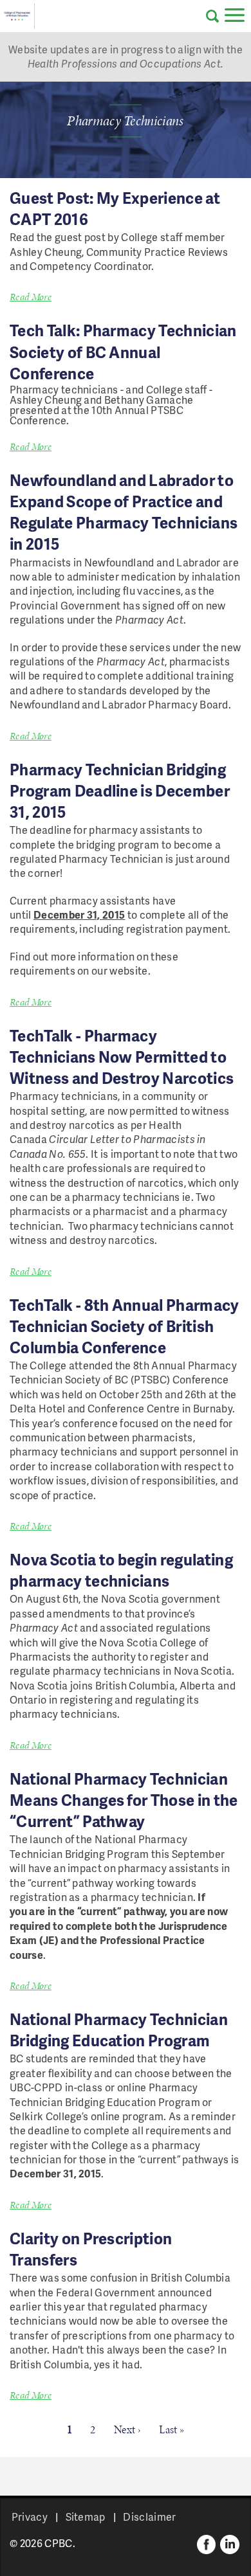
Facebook (207, 2544)
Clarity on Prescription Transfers (91, 2249)
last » (172, 2429)
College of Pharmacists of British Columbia (17, 16)
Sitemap (86, 2517)
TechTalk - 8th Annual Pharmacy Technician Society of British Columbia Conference (125, 1326)
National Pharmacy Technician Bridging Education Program (119, 2030)
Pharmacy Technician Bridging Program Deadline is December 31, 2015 (120, 790)
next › (127, 2429)
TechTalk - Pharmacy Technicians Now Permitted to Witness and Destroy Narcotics (122, 1057)
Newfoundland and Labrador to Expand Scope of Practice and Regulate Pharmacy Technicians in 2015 (124, 512)
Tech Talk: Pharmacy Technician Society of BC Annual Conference (123, 351)
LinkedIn (230, 2544)
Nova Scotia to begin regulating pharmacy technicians (121, 1570)
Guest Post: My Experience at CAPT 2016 (115, 208)
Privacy (30, 2517)
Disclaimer (149, 2517)
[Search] (212, 16)
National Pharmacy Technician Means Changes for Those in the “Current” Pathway (124, 1800)
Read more (31, 297)
